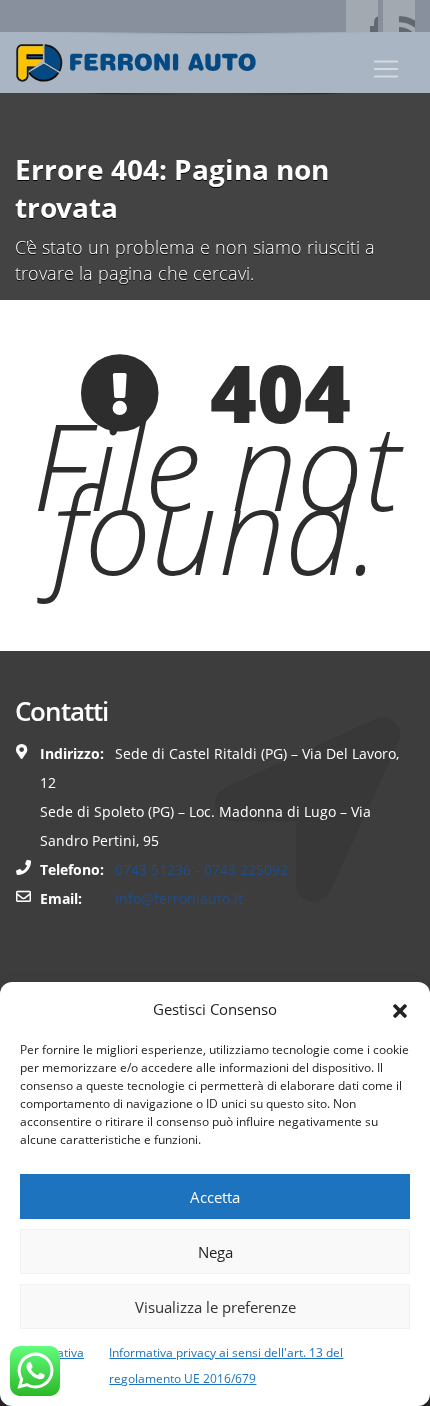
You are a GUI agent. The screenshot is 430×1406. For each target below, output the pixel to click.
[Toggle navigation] (386, 69)
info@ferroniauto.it (179, 898)
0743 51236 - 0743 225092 (201, 869)
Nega (215, 1252)
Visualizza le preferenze (215, 1307)
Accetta (215, 1197)
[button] (400, 1009)
